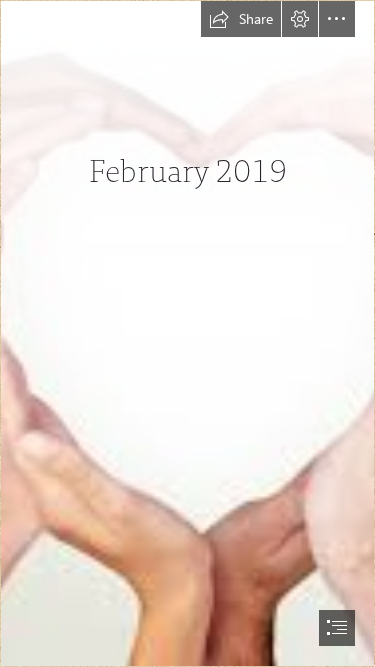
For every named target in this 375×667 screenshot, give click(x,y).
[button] (241, 19)
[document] (187, 333)
